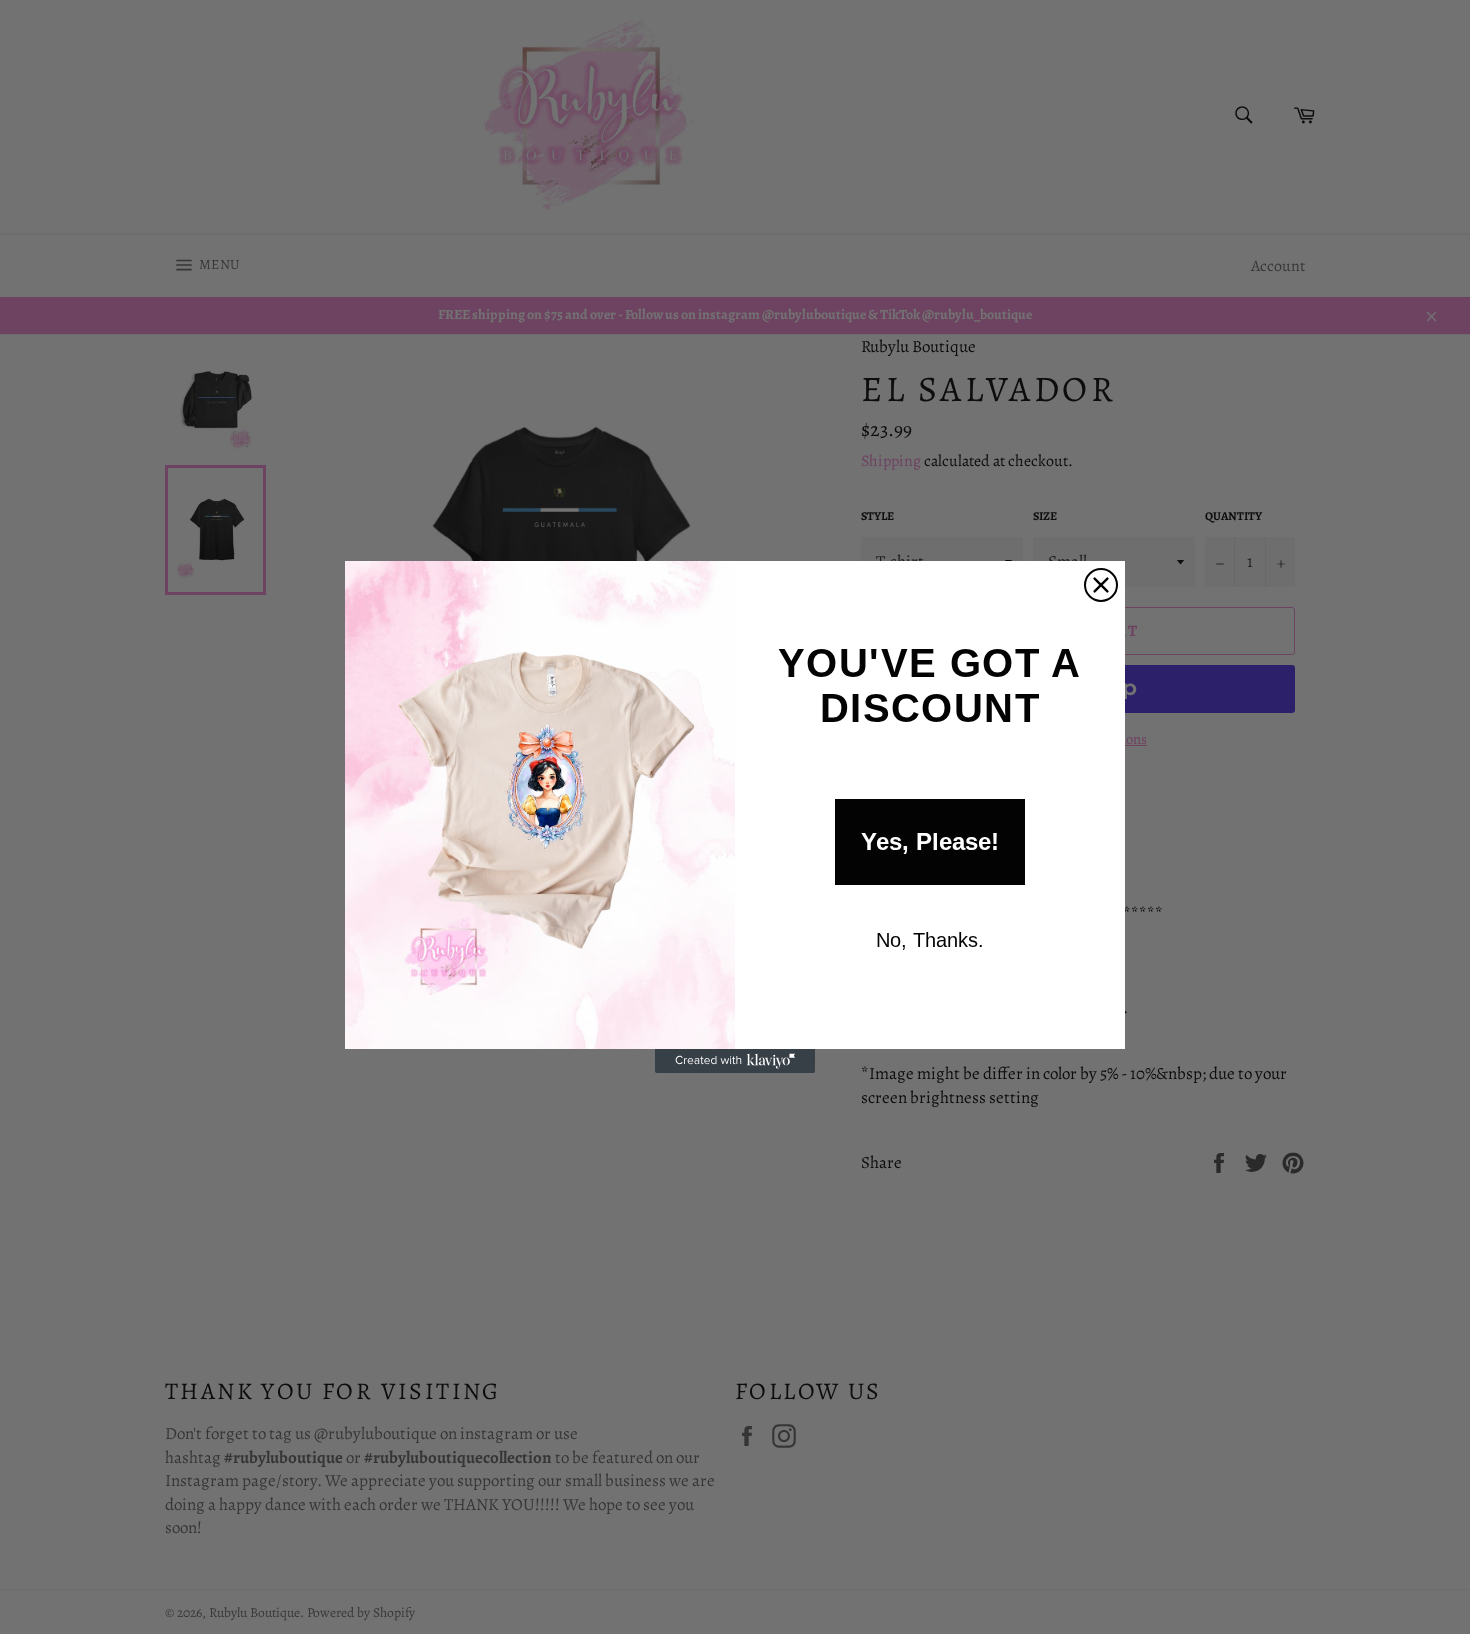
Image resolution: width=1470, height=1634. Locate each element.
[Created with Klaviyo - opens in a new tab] (735, 1061)
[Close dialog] (1101, 585)
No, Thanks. (930, 940)
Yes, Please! (930, 841)
